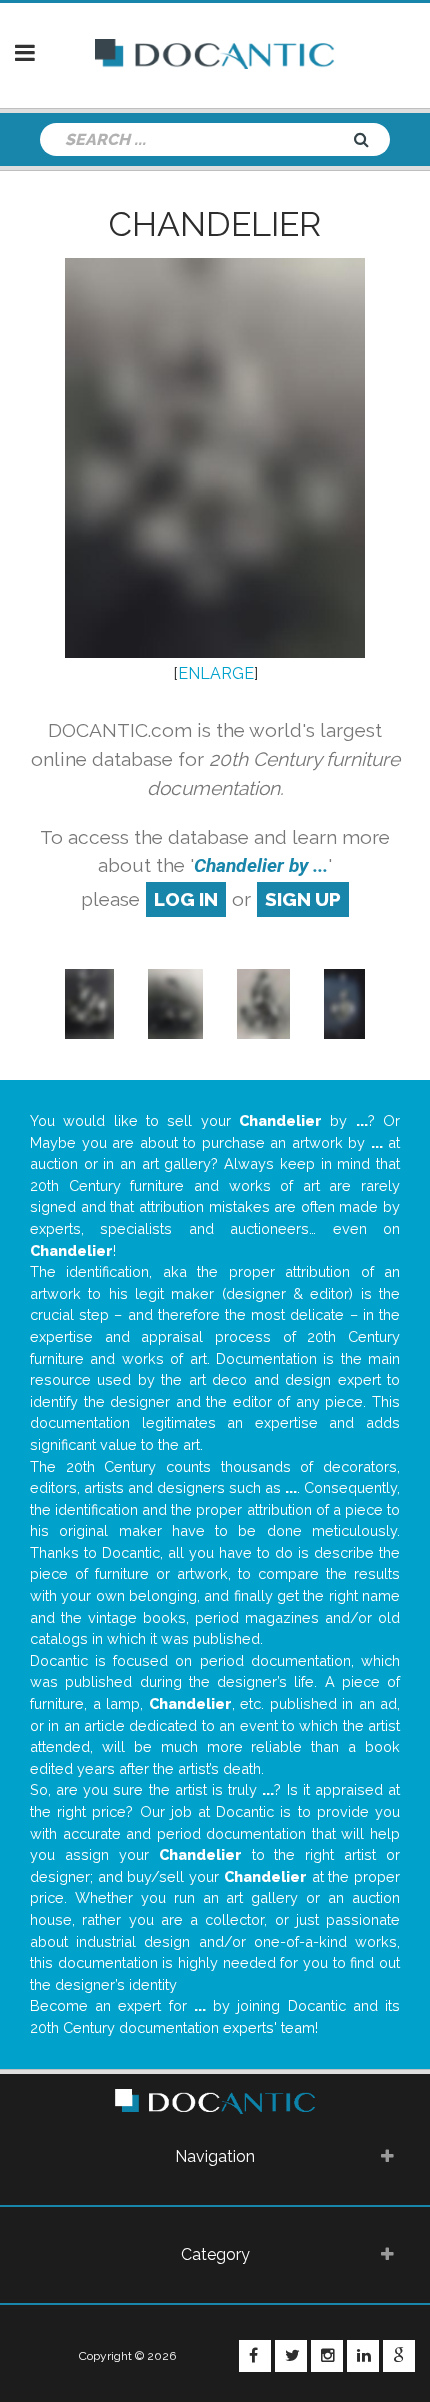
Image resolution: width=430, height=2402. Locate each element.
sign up (303, 899)
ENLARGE (216, 673)
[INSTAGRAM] (327, 2356)
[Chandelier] (90, 1002)
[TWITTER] (291, 2356)
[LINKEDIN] (363, 2356)
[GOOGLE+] (399, 2356)
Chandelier (215, 224)
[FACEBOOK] (255, 2356)
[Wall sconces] (263, 1002)
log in (186, 899)
